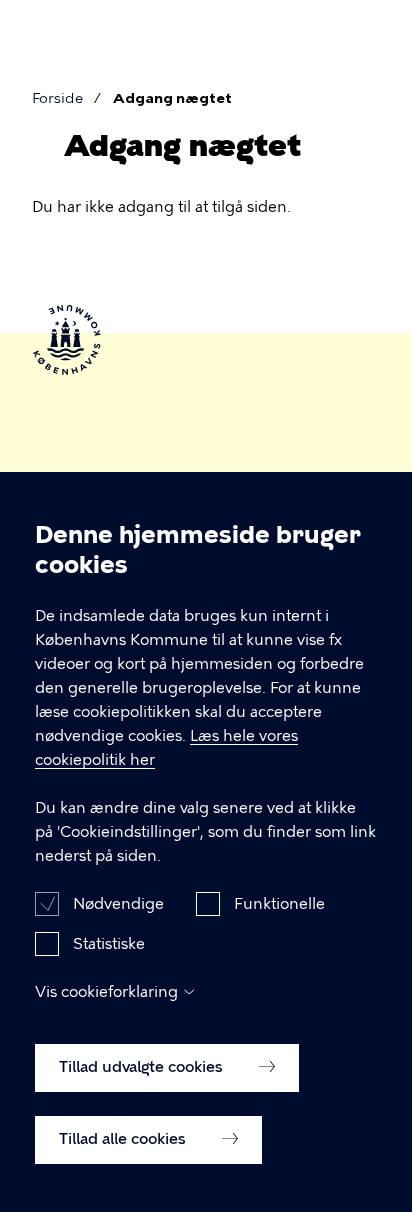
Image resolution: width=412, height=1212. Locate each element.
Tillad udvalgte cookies (143, 1067)
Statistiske (109, 944)
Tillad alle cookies (124, 1139)
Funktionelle (279, 904)
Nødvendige (118, 904)
